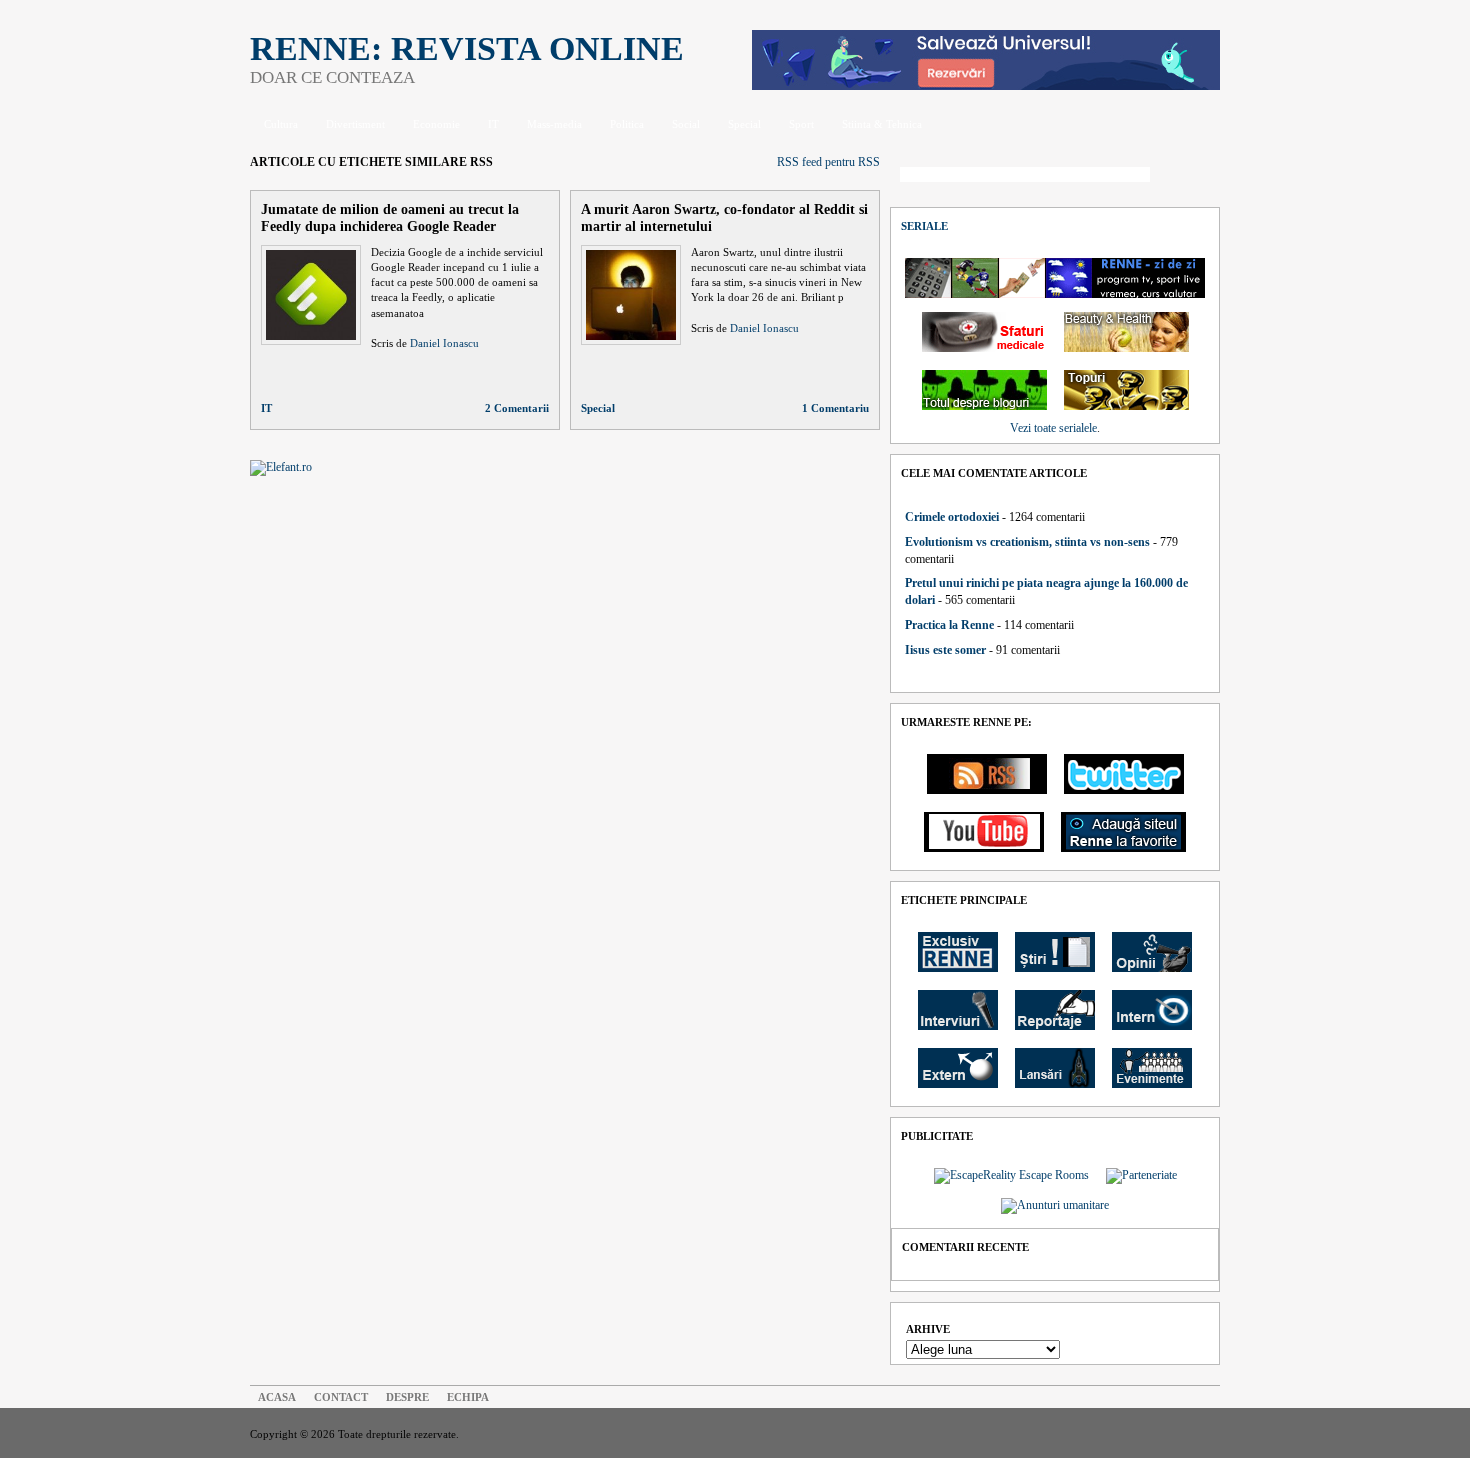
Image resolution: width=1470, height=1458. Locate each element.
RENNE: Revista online (467, 48)
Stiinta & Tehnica (882, 124)
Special (744, 124)
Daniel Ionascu (444, 343)
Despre (407, 1397)
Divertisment (355, 124)
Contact (341, 1397)
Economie (436, 124)
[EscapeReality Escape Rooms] (986, 86)
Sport (801, 124)
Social (686, 124)
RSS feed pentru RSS (828, 162)
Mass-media (554, 124)
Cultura (281, 124)
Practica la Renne (949, 625)
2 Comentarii (517, 408)
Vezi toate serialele (1053, 428)
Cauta (1190, 176)
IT (493, 124)
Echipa (468, 1397)
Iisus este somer (945, 650)
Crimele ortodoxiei (952, 517)
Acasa (277, 1397)
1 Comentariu (835, 408)
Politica (627, 124)
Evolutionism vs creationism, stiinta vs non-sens (1027, 542)
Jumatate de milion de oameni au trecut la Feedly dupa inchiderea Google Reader (390, 217)
